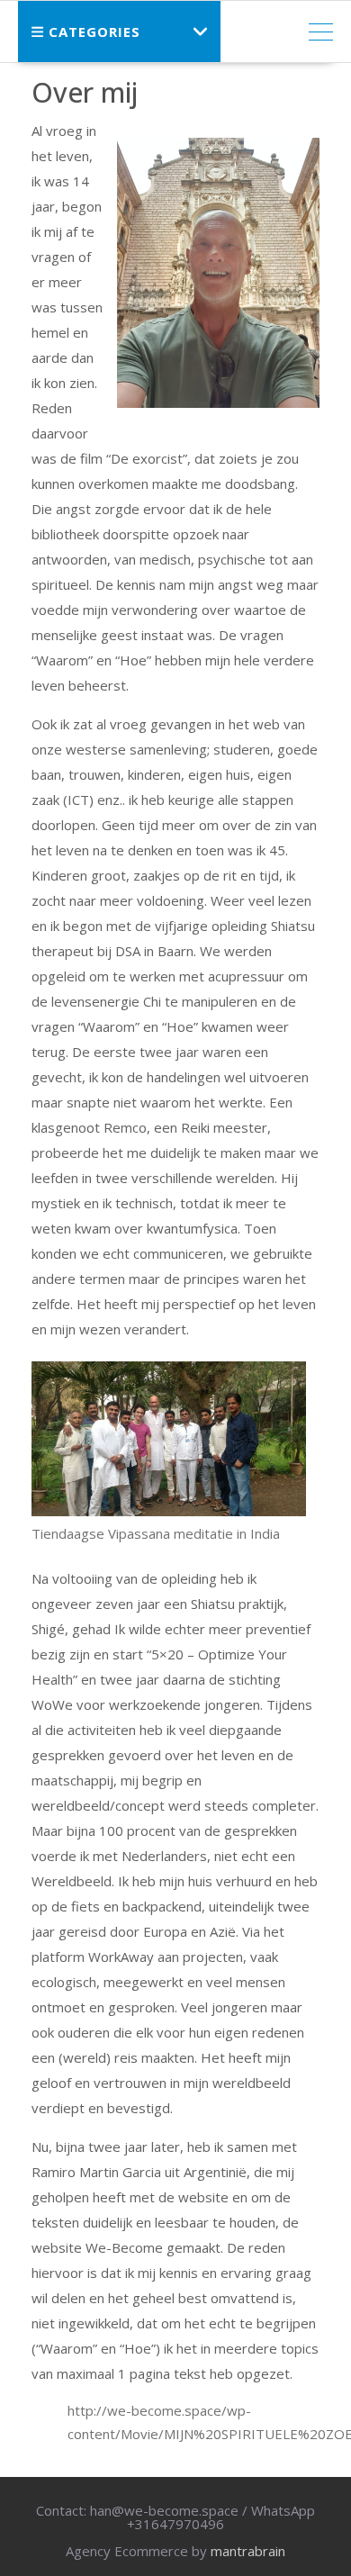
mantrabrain (248, 2551)
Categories (94, 32)
